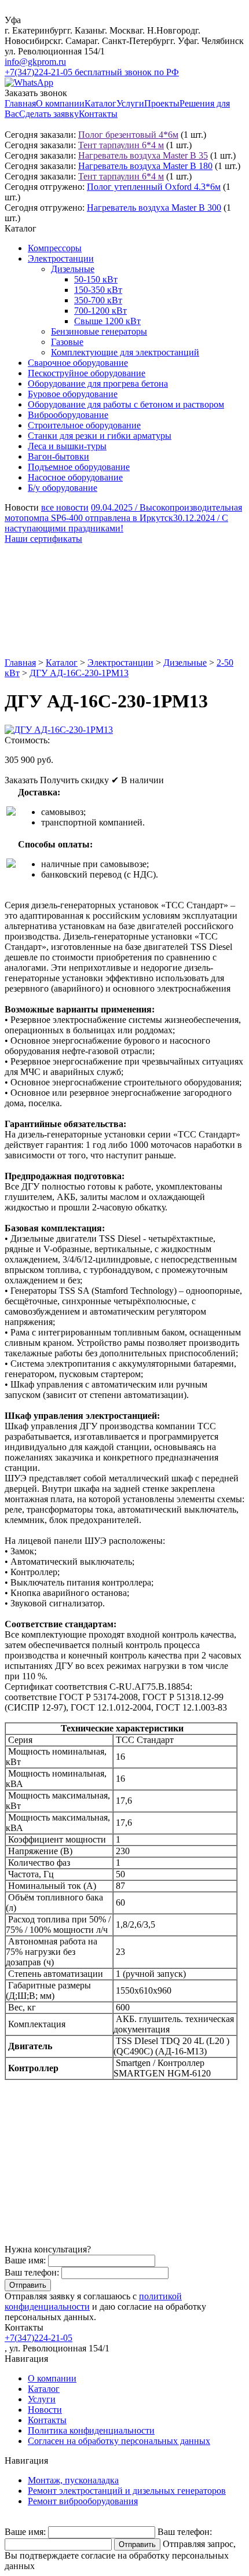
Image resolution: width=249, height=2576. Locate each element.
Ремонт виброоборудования (83, 2501)
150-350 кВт (98, 290)
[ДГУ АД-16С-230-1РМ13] (59, 730)
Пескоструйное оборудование (87, 373)
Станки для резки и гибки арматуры (100, 436)
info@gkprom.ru (35, 62)
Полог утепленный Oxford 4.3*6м (154, 187)
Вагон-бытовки (58, 456)
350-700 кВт (98, 300)
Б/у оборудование (63, 488)
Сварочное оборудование (78, 363)
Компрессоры (55, 248)
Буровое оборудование (73, 394)
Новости (45, 2410)
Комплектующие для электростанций (125, 352)
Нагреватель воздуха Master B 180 (145, 166)
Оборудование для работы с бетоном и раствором (126, 404)
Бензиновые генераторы (99, 331)
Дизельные (73, 269)
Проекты (162, 103)
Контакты (98, 114)
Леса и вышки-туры (67, 446)
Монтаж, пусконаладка (73, 2480)
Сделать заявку (49, 114)
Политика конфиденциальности (91, 2430)
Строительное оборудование (84, 425)
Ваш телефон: (32, 2272)
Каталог (100, 103)
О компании (60, 103)
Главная (20, 103)
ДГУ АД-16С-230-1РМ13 (79, 673)
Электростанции (61, 258)
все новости (65, 507)
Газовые (67, 342)
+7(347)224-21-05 (39, 2338)
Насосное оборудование (75, 477)
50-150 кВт (96, 279)
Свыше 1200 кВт (107, 321)
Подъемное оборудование (79, 467)
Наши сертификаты (43, 539)
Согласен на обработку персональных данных (119, 2441)
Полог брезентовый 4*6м (128, 135)
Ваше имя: (25, 2260)
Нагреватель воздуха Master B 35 (143, 155)
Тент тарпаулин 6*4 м (121, 145)
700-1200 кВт (100, 311)
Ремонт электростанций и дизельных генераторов (127, 2491)
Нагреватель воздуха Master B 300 (154, 208)
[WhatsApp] (29, 82)
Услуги (130, 103)
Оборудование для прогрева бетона (98, 384)
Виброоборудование (68, 415)
